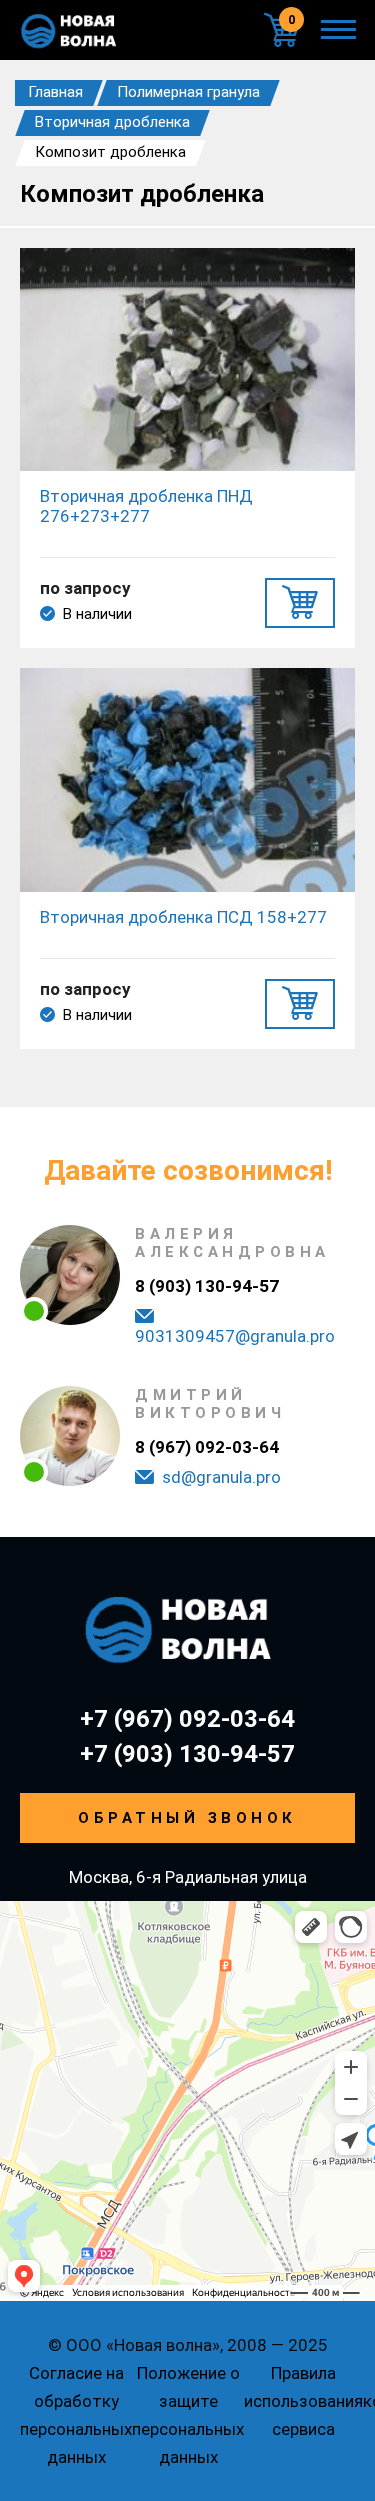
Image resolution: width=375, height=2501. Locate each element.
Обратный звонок (187, 1818)
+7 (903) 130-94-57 (187, 1754)
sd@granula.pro (221, 1477)
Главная (55, 92)
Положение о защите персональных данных (188, 2415)
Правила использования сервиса (303, 2401)
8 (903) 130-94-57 (207, 1286)
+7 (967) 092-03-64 (187, 1719)
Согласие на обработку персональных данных (76, 2415)
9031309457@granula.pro (235, 1336)
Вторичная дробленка (112, 122)
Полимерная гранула (188, 92)
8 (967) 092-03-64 (207, 1447)
